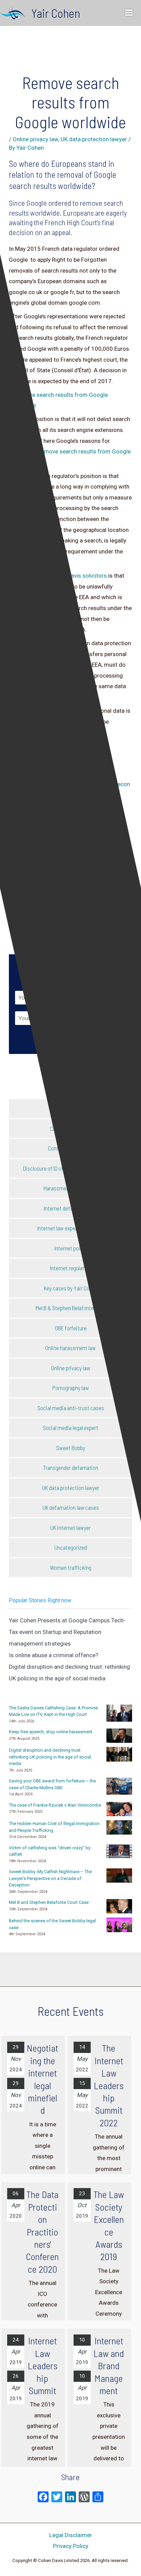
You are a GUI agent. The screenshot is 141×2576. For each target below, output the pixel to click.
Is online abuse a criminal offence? (54, 1655)
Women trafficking (71, 1567)
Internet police (70, 1248)
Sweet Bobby (71, 1448)
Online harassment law (70, 1348)
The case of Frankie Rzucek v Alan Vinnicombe (55, 1805)
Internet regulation (71, 1268)
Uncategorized (71, 1547)
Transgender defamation (70, 1467)
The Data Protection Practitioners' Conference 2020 (42, 2231)
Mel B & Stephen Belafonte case (71, 1308)
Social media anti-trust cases (71, 1408)
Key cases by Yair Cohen (71, 1288)
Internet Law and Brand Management (109, 2365)
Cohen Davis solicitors (78, 576)
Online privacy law (35, 139)
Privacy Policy (71, 2546)
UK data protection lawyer (94, 139)
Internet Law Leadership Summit (43, 2365)
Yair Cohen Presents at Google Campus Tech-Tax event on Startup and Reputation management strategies (67, 1632)
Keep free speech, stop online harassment (51, 1732)
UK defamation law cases (71, 1507)
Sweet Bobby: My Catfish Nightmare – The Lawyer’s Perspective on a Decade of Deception (50, 1878)
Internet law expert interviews (70, 1228)
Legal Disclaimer (71, 2535)
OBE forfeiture (71, 1328)
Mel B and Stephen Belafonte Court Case (49, 1902)
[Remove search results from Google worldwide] (70, 400)
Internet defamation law (71, 1208)
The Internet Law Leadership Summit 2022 (109, 2085)
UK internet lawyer (70, 1528)
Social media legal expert (70, 1428)
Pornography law (71, 1388)
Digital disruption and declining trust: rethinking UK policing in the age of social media (50, 1757)
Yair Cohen (56, 13)
